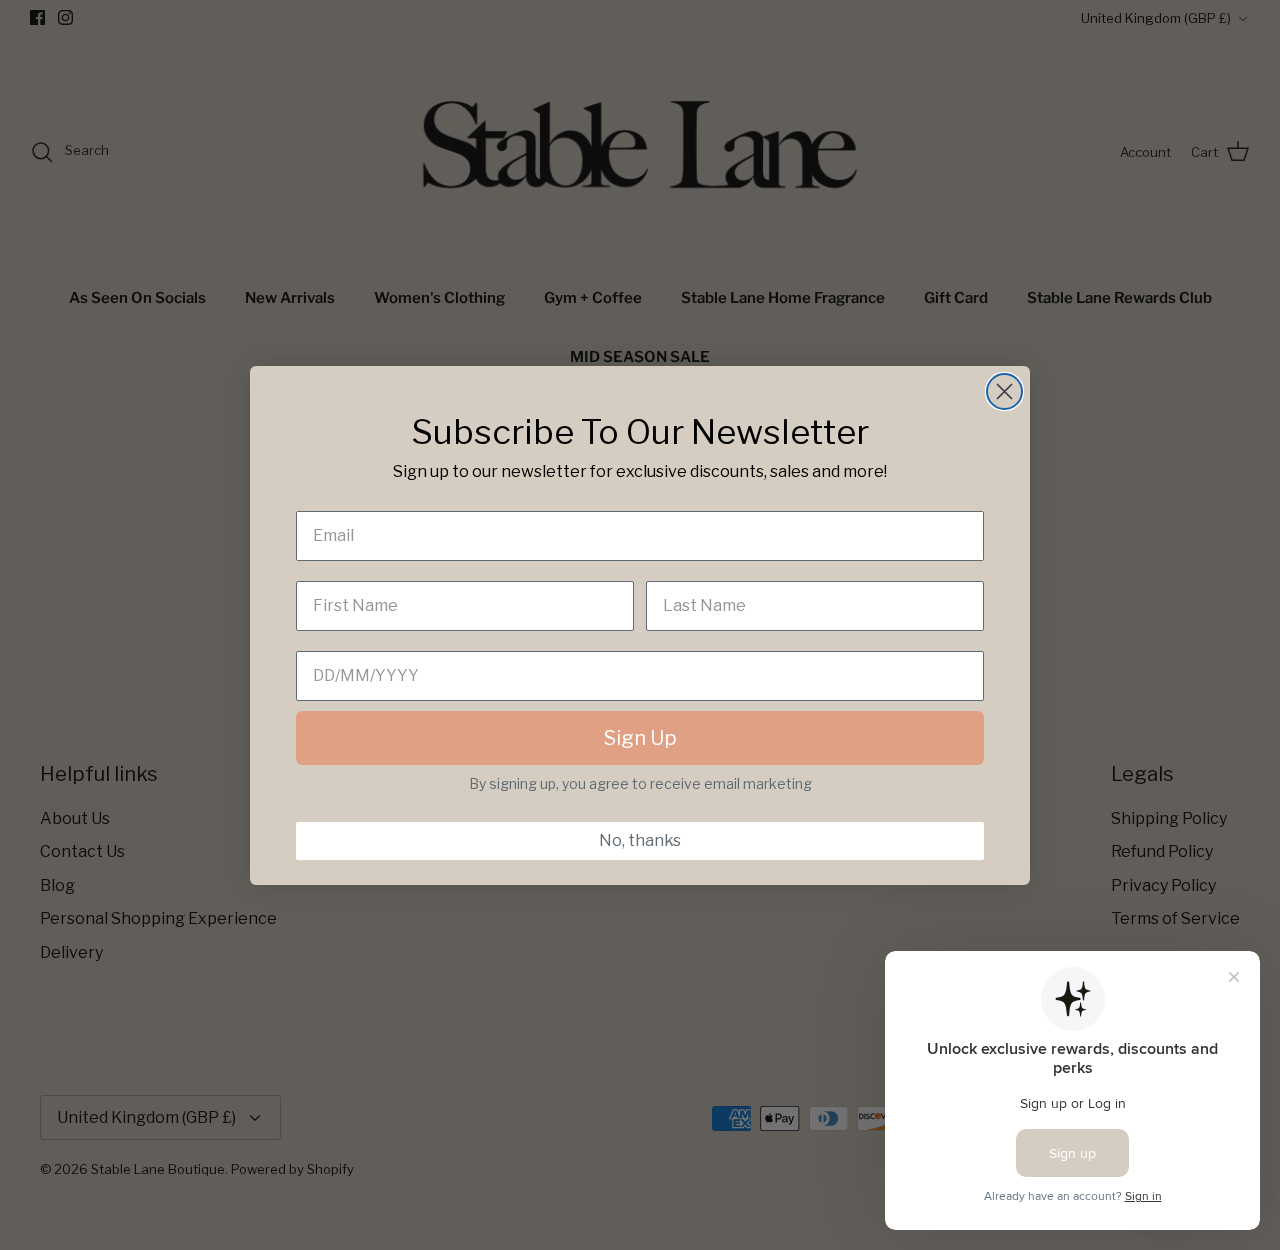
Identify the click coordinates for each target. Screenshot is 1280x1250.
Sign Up (640, 738)
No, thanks (640, 840)
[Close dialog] (1004, 391)
